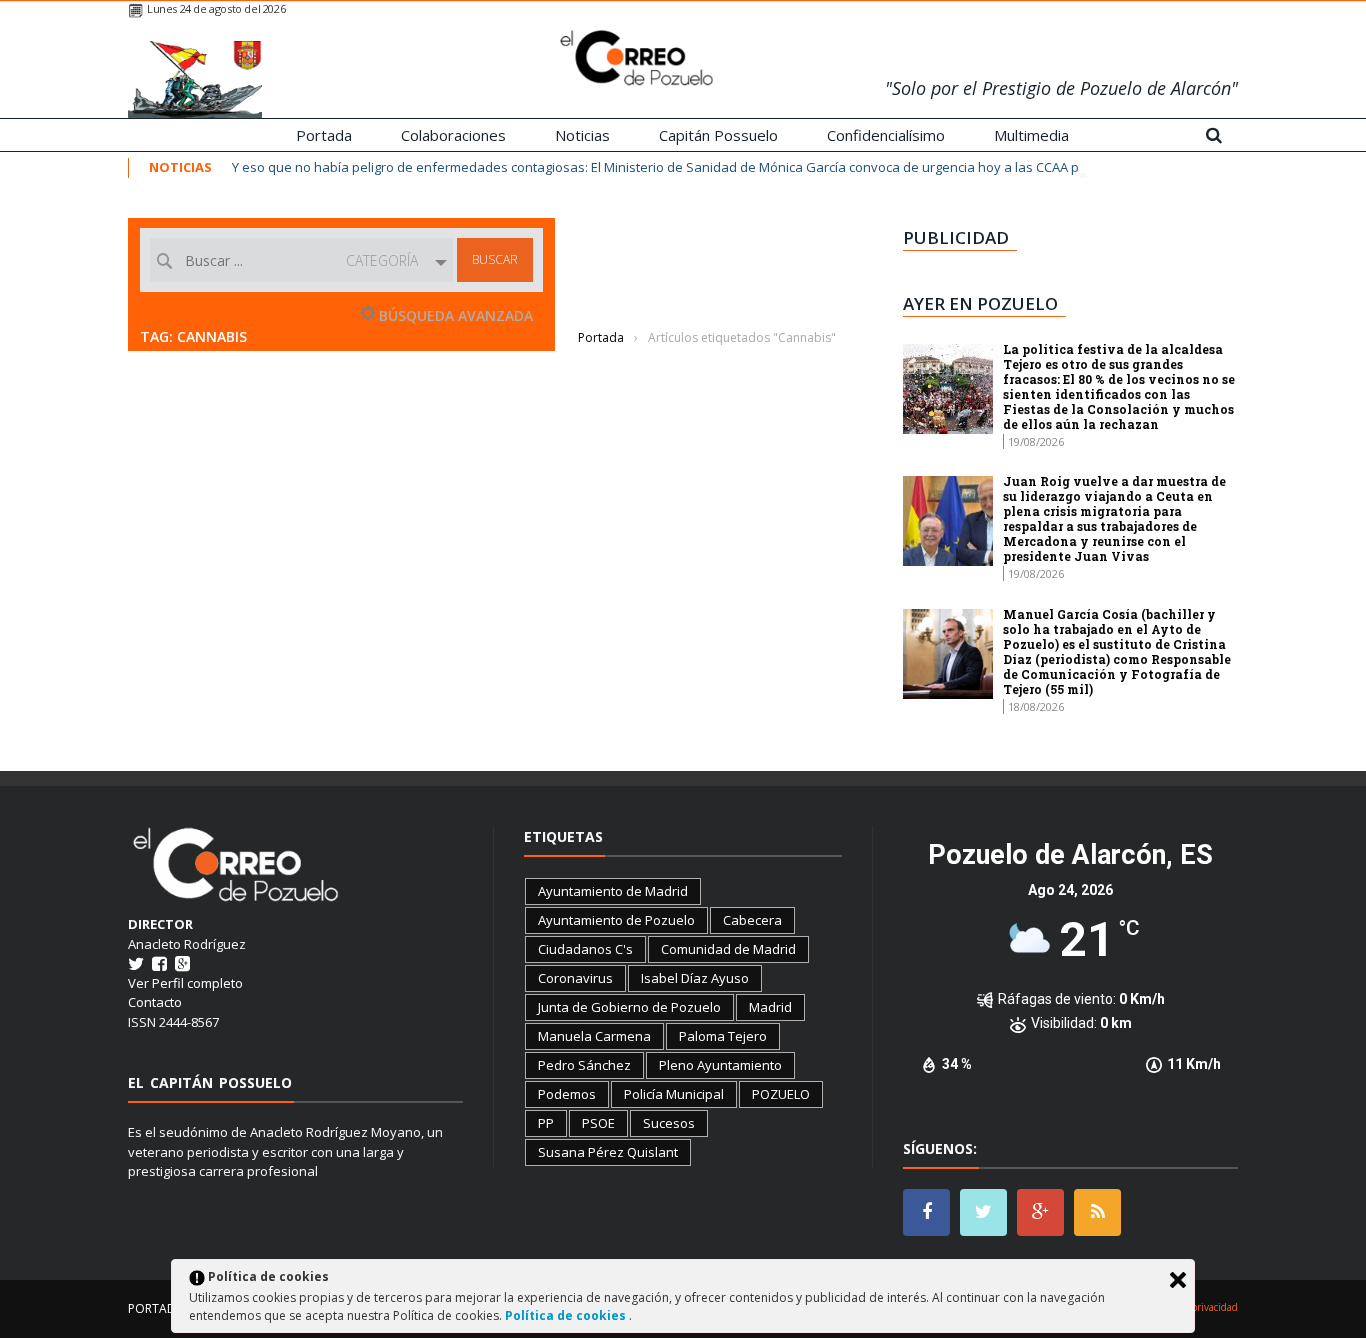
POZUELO (781, 1094)
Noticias (582, 135)
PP (546, 1123)
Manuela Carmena (594, 1036)
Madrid (770, 1007)
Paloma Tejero (723, 1036)
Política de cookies (567, 1315)
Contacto (155, 1002)
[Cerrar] (1178, 1280)
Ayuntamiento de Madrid (613, 891)
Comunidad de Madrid (728, 949)
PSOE (598, 1123)
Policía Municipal (674, 1094)
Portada (324, 135)
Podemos (567, 1094)
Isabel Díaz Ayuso (695, 978)
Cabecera (752, 920)
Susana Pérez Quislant (608, 1152)
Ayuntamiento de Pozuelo (616, 920)
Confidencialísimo (886, 135)
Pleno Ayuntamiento (720, 1065)
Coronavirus (575, 978)
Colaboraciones (453, 135)
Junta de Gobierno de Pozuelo (629, 1007)
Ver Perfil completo (185, 983)
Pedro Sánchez (584, 1065)
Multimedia (1031, 135)
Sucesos (669, 1123)
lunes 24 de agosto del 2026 (216, 8)
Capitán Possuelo (718, 135)
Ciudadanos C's (585, 949)
